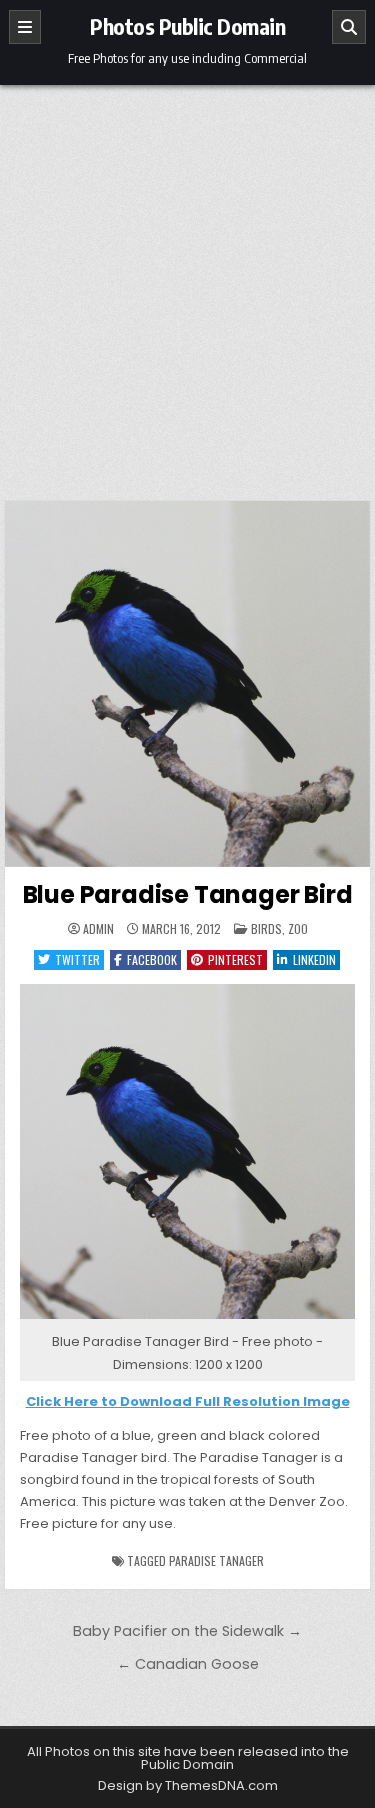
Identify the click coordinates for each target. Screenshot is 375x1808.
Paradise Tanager (216, 1560)
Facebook (152, 959)
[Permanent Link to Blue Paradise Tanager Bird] (188, 684)
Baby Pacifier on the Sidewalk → (187, 1631)
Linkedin (314, 959)
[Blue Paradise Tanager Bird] (188, 1319)
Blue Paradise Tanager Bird (188, 894)
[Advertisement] (187, 282)
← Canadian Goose (188, 1664)
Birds (266, 928)
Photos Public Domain (187, 26)
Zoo (298, 928)
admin (98, 929)
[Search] (349, 27)
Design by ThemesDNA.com (188, 1785)
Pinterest (235, 959)
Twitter (77, 959)
